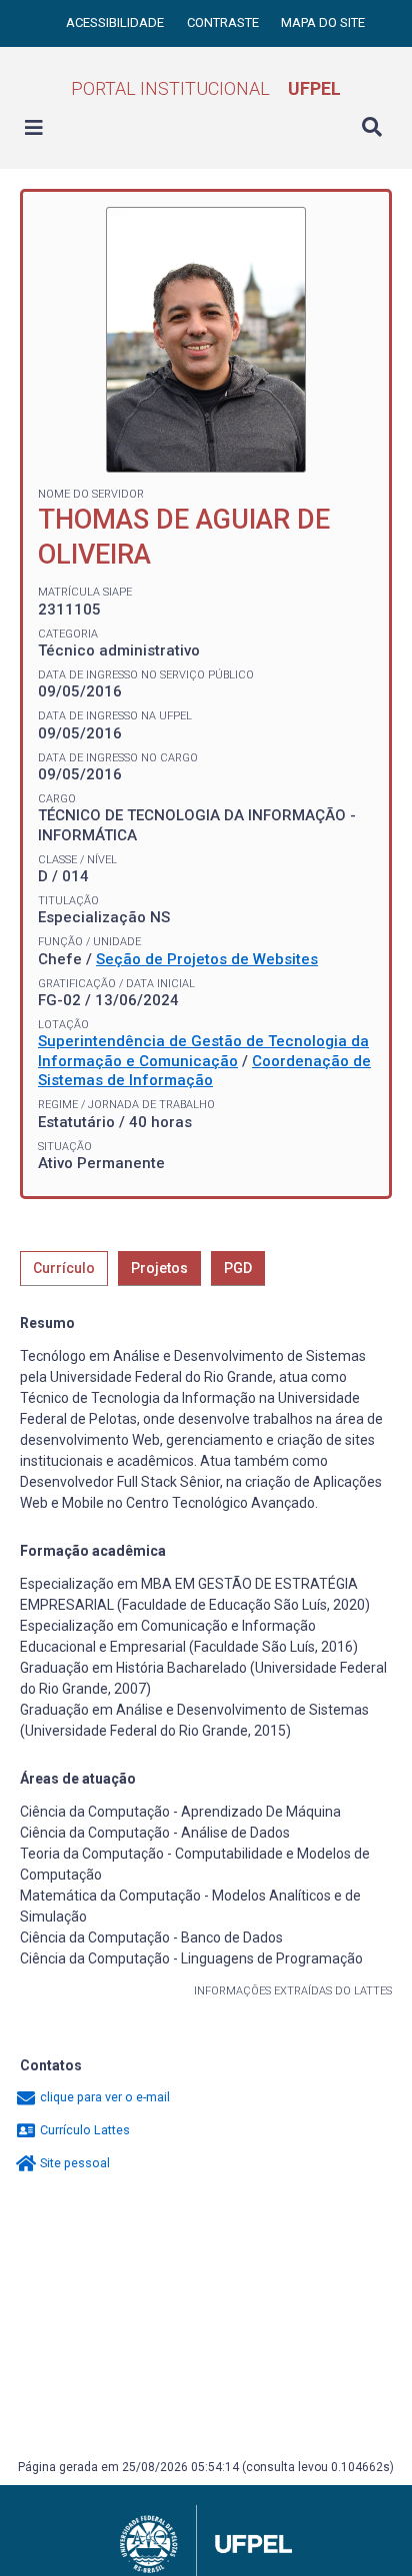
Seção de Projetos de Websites (207, 959)
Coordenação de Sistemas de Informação (204, 1071)
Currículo (64, 1268)
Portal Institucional (206, 88)
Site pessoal (73, 2163)
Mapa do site (323, 22)
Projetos (159, 1268)
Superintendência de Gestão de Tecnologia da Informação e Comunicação (203, 1051)
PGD (238, 1268)
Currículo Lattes (83, 2130)
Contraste (224, 22)
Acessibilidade (116, 22)
